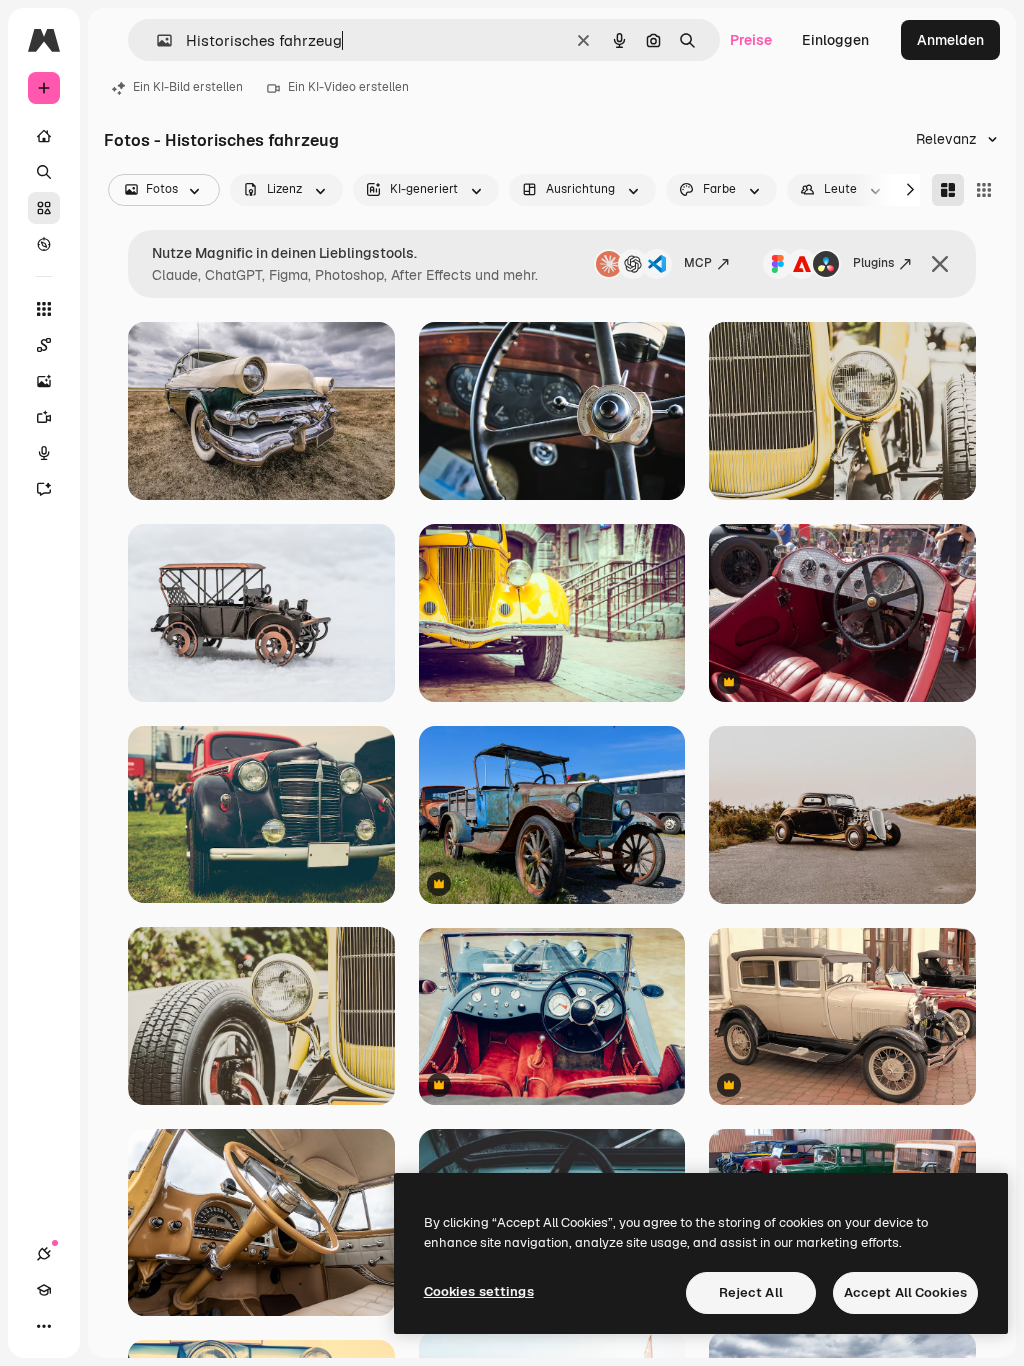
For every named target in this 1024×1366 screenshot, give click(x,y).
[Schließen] (940, 264)
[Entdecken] (44, 244)
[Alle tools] (44, 309)
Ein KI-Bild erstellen (188, 87)
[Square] (984, 190)
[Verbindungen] (44, 1254)
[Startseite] (44, 136)
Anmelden (950, 40)
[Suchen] (44, 172)
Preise (751, 40)
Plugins (873, 263)
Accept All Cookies (905, 1292)
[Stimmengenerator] (44, 453)
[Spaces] (44, 345)
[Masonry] (948, 190)
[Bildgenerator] (44, 381)
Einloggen (835, 40)
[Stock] (44, 208)
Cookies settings (479, 1291)
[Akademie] (44, 1290)
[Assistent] (44, 489)
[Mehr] (44, 1326)
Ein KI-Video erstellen (348, 87)
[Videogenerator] (44, 417)
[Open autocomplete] (156, 40)
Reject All (751, 1292)
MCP (698, 263)
